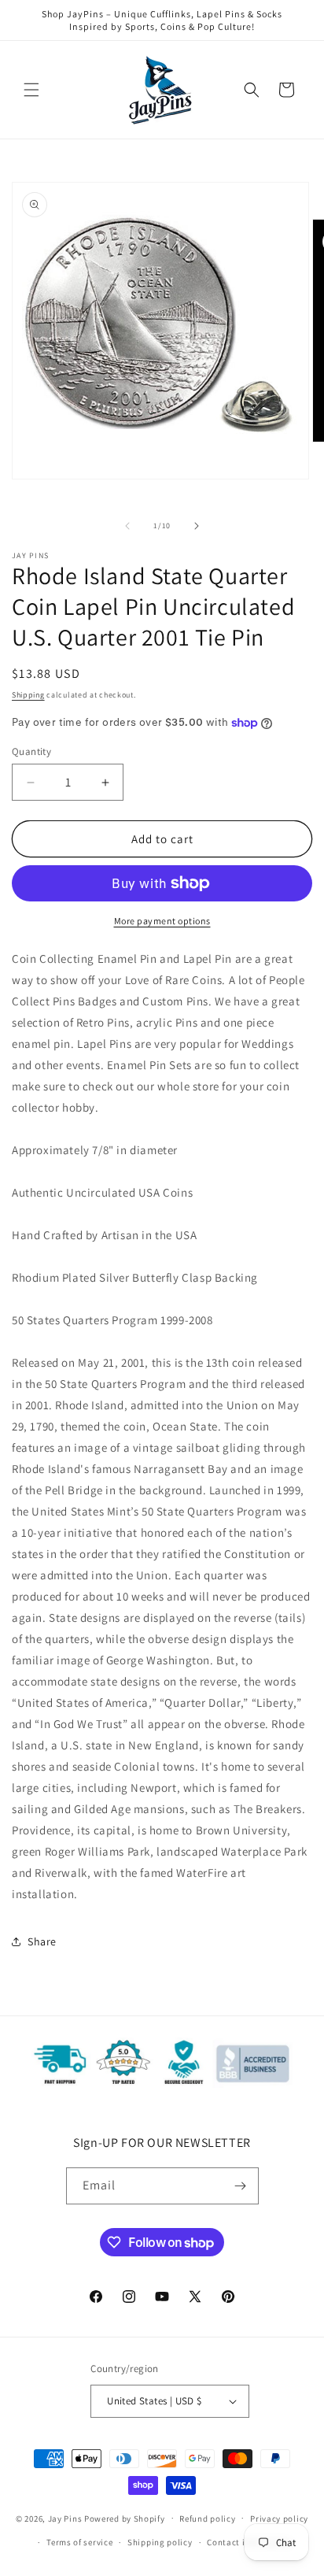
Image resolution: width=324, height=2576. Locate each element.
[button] (31, 90)
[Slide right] (197, 526)
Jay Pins (65, 2518)
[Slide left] (127, 526)
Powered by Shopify (125, 2518)
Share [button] (42, 1941)
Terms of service (79, 2542)
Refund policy (207, 2519)
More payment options (162, 921)
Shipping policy (160, 2542)
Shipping (28, 695)
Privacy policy (279, 2519)
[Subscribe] (241, 2186)
